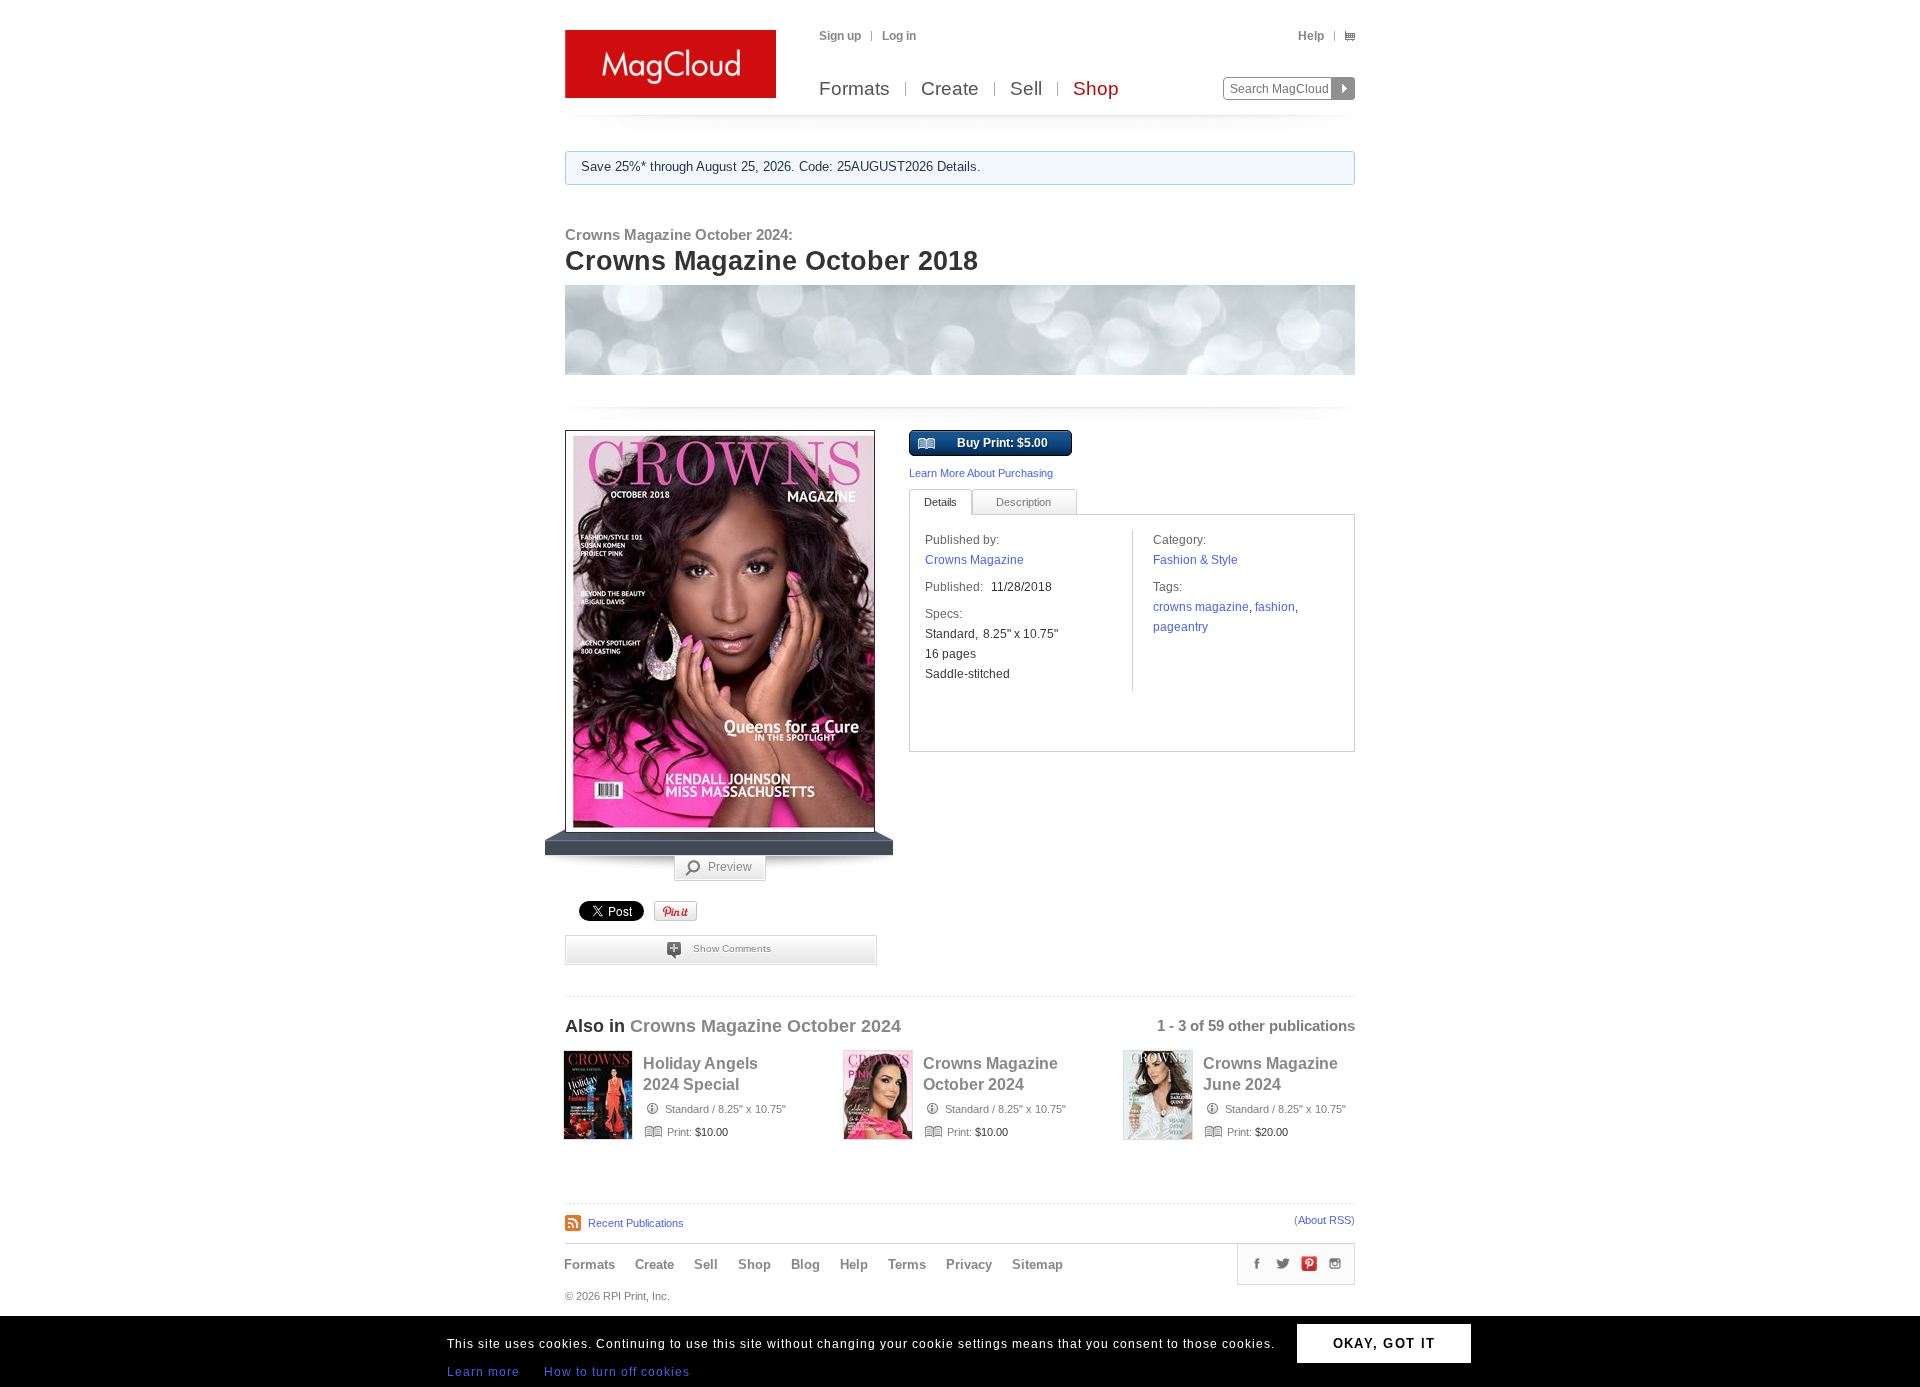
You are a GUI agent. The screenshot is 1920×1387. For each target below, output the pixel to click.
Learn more (483, 1372)
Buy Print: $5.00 (1002, 443)
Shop (1096, 89)
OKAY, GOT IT (1384, 1343)
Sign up (840, 36)
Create (950, 89)
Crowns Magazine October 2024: (679, 234)
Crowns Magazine (974, 560)
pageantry (1180, 627)
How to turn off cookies (617, 1372)
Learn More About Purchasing (981, 473)
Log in (899, 36)
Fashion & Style (1195, 560)
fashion (1275, 607)
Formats (854, 89)
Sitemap (1037, 1264)
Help (1311, 36)
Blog (805, 1264)
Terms (907, 1264)
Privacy (969, 1264)
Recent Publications (636, 1223)
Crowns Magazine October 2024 (765, 1026)
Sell (1026, 89)
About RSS (1324, 1220)
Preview (730, 867)
